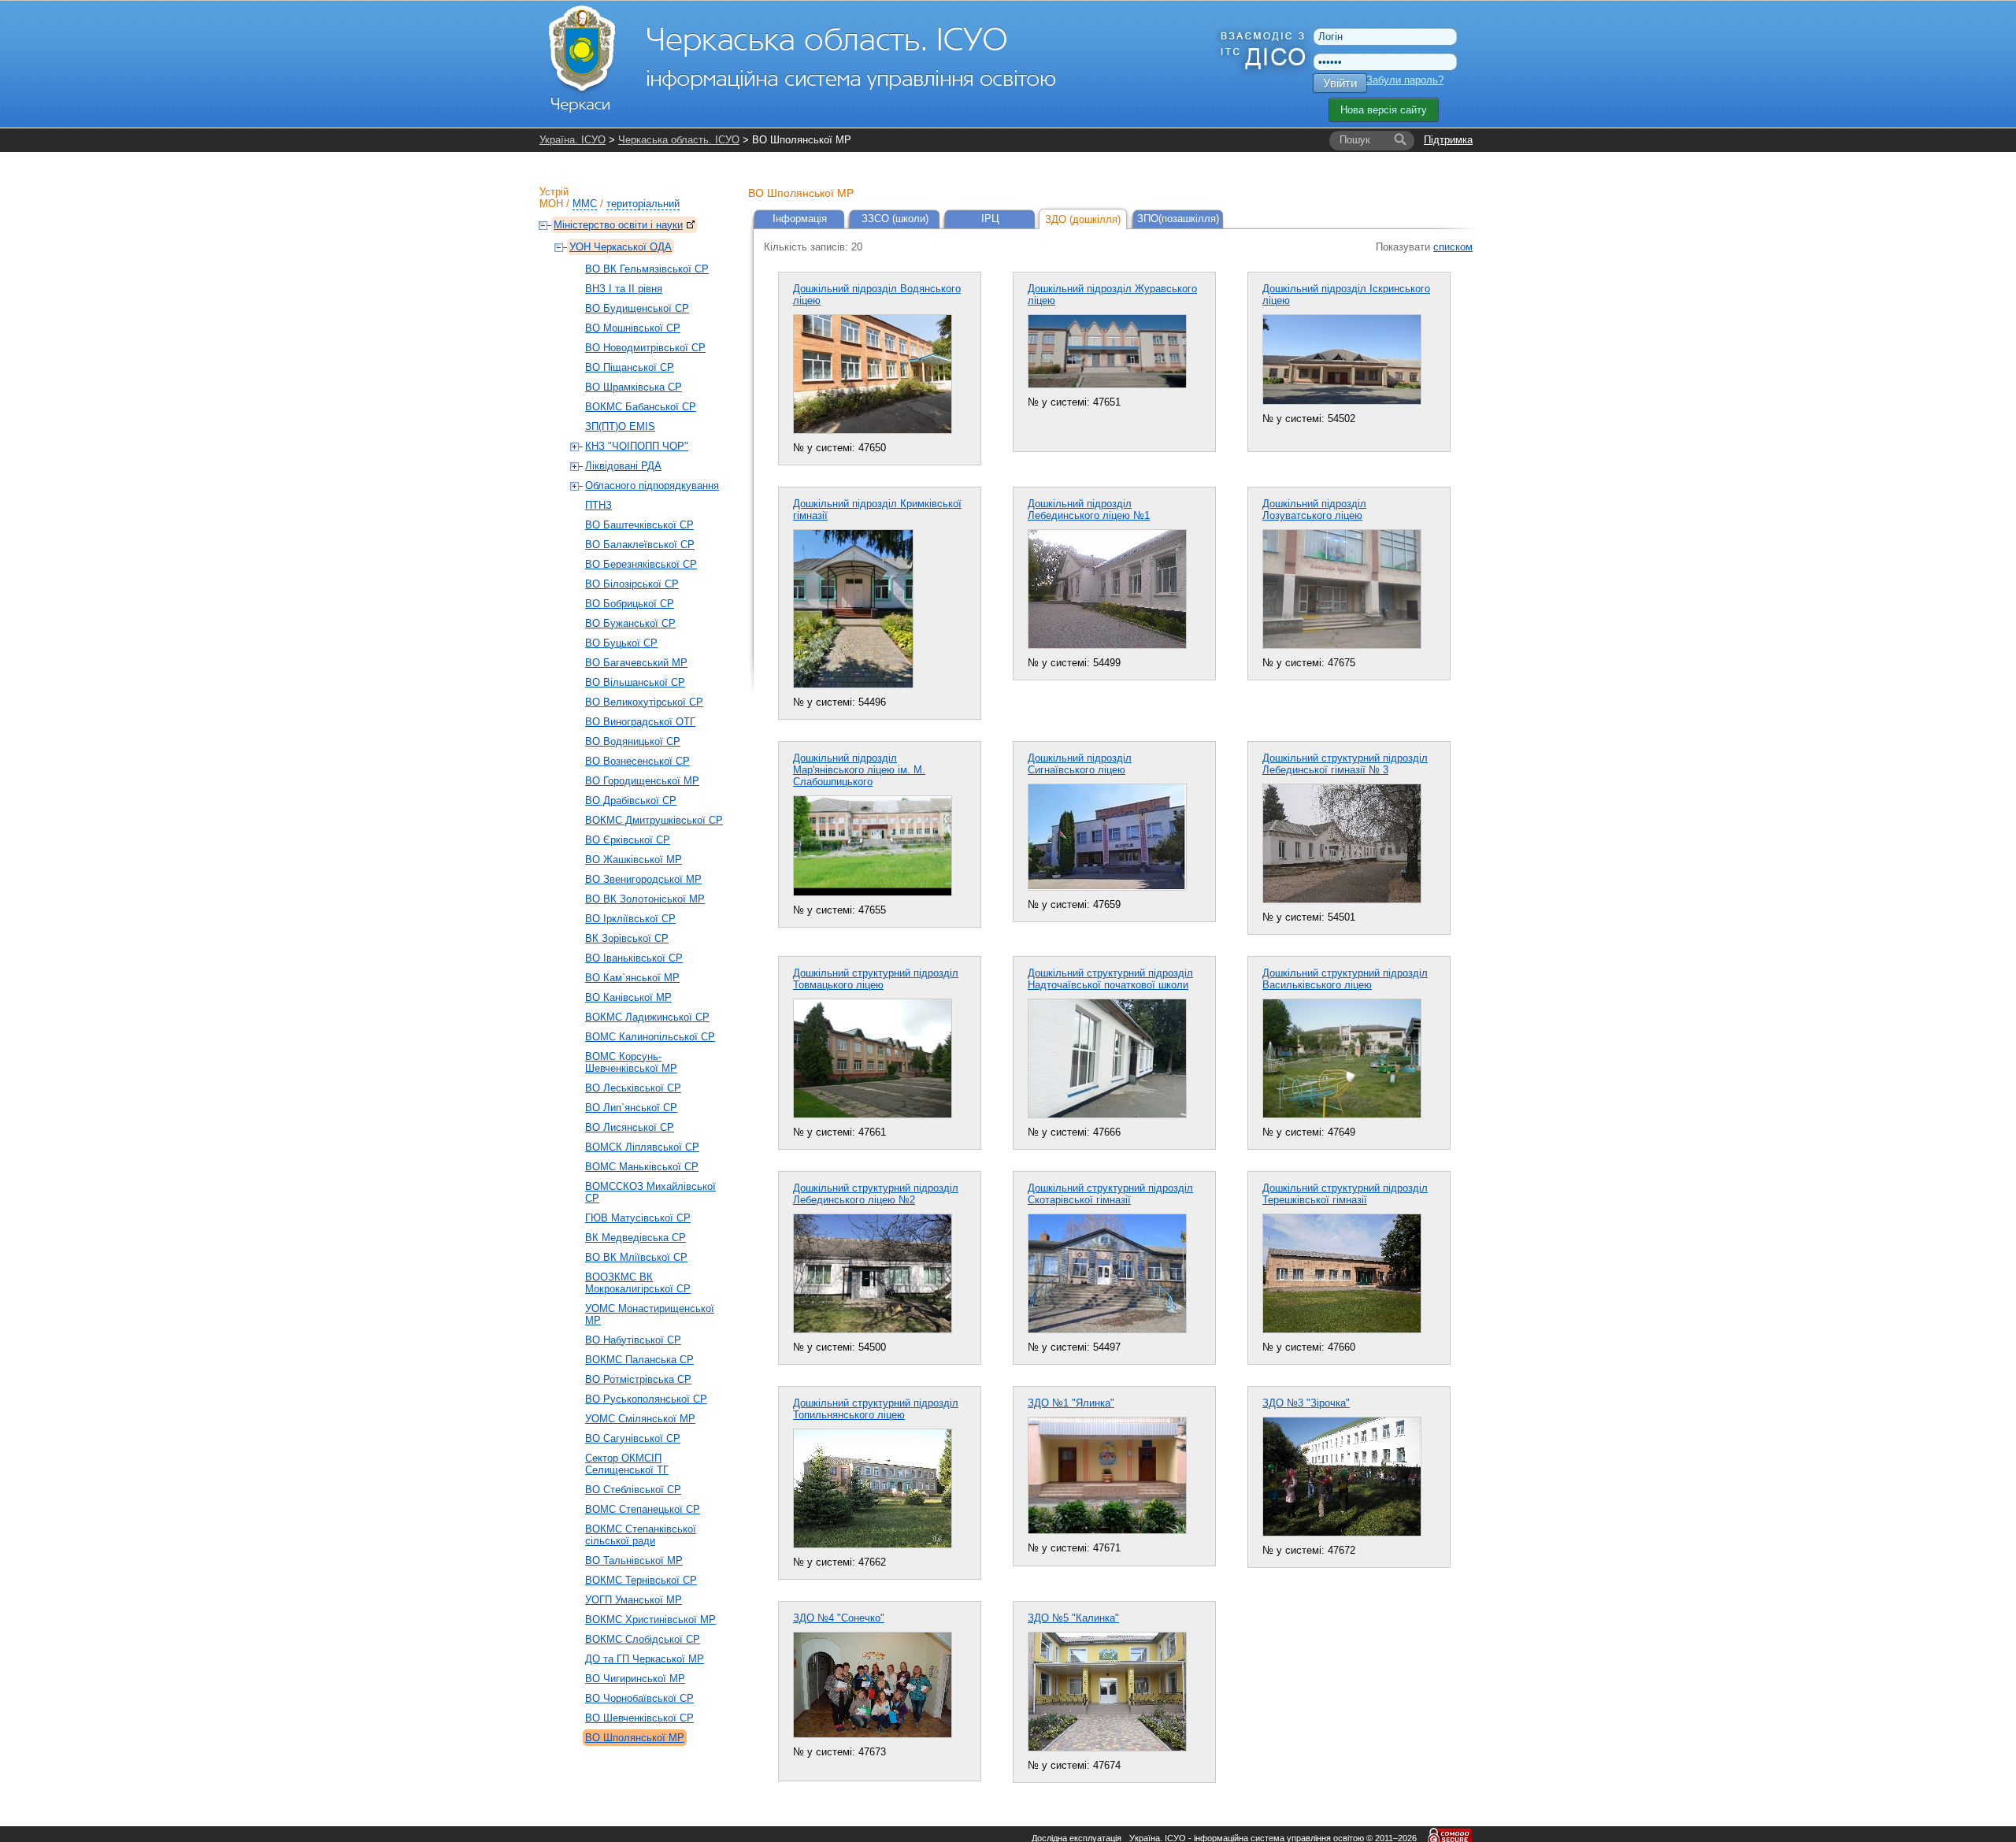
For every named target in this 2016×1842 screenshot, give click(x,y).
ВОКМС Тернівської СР (641, 1580)
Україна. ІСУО (573, 140)
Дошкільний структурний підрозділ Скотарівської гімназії (1110, 1194)
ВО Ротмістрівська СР (638, 1379)
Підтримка (1448, 140)
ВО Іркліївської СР (630, 919)
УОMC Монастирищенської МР (650, 1314)
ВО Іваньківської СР (634, 958)
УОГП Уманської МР (634, 1600)
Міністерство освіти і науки (618, 225)
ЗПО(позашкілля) (1178, 219)
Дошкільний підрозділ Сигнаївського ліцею (1080, 764)
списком (1453, 247)
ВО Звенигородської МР (643, 879)
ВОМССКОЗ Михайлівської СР (650, 1192)
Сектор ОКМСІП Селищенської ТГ (627, 1464)
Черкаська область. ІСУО (679, 140)
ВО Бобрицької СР (630, 604)
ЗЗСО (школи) (895, 219)
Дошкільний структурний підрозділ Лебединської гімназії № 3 (1345, 764)
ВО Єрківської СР (628, 840)
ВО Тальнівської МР (634, 1560)
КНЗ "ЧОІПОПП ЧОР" (637, 446)
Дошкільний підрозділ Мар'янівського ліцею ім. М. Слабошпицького (859, 770)
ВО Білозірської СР (632, 584)
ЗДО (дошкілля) (1083, 219)
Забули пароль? (1405, 80)
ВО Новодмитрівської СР (645, 348)
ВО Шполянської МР (635, 1738)
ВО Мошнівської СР (633, 328)
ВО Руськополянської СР (646, 1399)
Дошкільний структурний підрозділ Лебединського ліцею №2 (876, 1194)
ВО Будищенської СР (637, 308)
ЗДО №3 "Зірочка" (1306, 1403)
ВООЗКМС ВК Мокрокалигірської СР (638, 1283)
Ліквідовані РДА (623, 466)
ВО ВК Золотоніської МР (645, 899)
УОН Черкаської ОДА (621, 247)
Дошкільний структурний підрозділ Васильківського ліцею (1345, 979)
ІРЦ (990, 219)
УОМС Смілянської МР (640, 1419)
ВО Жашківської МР (634, 860)
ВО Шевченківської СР (639, 1718)
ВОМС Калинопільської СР (650, 1037)
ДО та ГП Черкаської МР (645, 1659)
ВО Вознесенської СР (637, 761)
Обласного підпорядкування (652, 486)
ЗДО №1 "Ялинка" (1071, 1403)
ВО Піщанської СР (630, 367)
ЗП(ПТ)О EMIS (620, 426)
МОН (551, 204)
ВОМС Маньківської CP (642, 1167)
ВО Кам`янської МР (632, 978)
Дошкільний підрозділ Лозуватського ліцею (1314, 510)
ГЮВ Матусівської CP (638, 1218)
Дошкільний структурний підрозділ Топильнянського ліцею (876, 1409)
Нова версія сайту (1384, 110)
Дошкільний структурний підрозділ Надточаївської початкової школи (1110, 979)
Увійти (1340, 83)
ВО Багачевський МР (636, 663)
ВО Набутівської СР (633, 1340)
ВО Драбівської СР (631, 801)
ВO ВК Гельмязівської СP (647, 269)
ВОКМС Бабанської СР (641, 407)
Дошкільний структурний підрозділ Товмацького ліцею (876, 979)
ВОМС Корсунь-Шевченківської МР (631, 1062)
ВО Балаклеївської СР (640, 545)
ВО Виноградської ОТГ (640, 722)
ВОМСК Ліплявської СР (642, 1147)
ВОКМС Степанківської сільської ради (641, 1535)
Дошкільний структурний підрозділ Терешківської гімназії (1345, 1194)
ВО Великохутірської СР (644, 702)
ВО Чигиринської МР (635, 1679)
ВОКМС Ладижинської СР (647, 1017)
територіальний (643, 204)
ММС (585, 204)
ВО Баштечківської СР (639, 525)
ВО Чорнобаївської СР (639, 1698)
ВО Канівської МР (628, 997)
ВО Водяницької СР (633, 741)
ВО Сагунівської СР (633, 1438)
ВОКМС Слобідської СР (643, 1639)
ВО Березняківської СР (641, 564)
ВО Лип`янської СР (631, 1108)
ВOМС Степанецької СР (643, 1509)
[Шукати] (1400, 140)
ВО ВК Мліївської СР (636, 1257)
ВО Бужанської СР (630, 623)
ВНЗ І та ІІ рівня (624, 289)
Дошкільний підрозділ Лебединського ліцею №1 (1089, 510)
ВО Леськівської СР (633, 1088)
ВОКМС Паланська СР (639, 1360)
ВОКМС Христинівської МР (650, 1620)
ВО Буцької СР (621, 643)
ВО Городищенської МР (642, 781)
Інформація (800, 219)
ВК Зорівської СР (627, 938)
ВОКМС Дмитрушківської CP (654, 820)
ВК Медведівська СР (636, 1238)
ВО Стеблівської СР (633, 1490)
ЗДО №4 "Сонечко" (839, 1618)
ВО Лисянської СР (630, 1127)
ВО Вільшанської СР (635, 682)
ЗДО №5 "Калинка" (1073, 1618)
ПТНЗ (598, 505)
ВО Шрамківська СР (634, 387)
